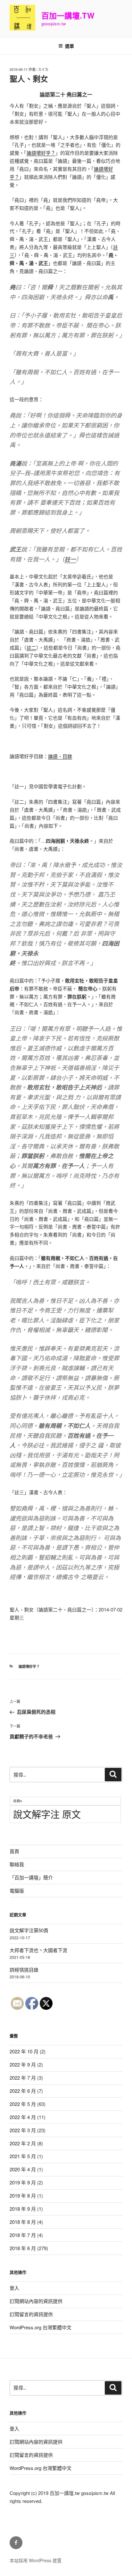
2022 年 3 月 (23, 2130)
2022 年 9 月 (23, 2064)
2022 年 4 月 (23, 2117)
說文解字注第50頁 (29, 1930)
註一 (70, 559)
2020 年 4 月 (23, 2169)
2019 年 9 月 (23, 2182)
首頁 (14, 1851)
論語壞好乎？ (41, 153)
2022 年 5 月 (23, 2104)
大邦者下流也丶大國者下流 (38, 1950)
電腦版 (17, 1890)
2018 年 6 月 (23, 2248)
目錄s (17, 1801)
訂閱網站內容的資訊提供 (36, 2301)
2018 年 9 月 (23, 2209)
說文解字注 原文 (47, 1814)
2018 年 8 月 (23, 2222)
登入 (14, 2288)
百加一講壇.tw (68, 15)
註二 (31, 647)
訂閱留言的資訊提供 (31, 2314)
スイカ (43, 69)
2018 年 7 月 (23, 2235)
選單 (70, 46)
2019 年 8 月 (23, 2195)
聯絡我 (17, 1864)
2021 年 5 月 (23, 2156)
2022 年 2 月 (23, 2143)
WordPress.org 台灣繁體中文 (41, 2327)
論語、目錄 (60, 756)
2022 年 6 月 (23, 2091)
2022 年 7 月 (23, 2078)
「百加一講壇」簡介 (31, 1877)
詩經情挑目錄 (24, 1970)
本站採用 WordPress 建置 (36, 2560)
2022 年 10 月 (24, 2051)
